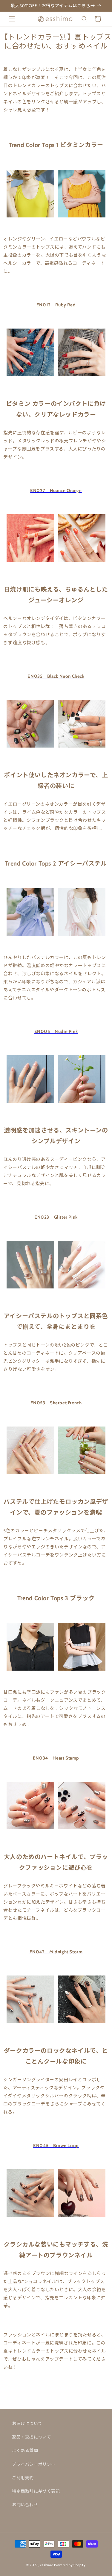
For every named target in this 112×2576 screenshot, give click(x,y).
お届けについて (27, 2424)
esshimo (47, 2565)
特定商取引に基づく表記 (36, 2491)
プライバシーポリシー (34, 2464)
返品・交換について (32, 2437)
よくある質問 (25, 2451)
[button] (12, 19)
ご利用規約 (23, 2478)
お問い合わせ (25, 2505)
